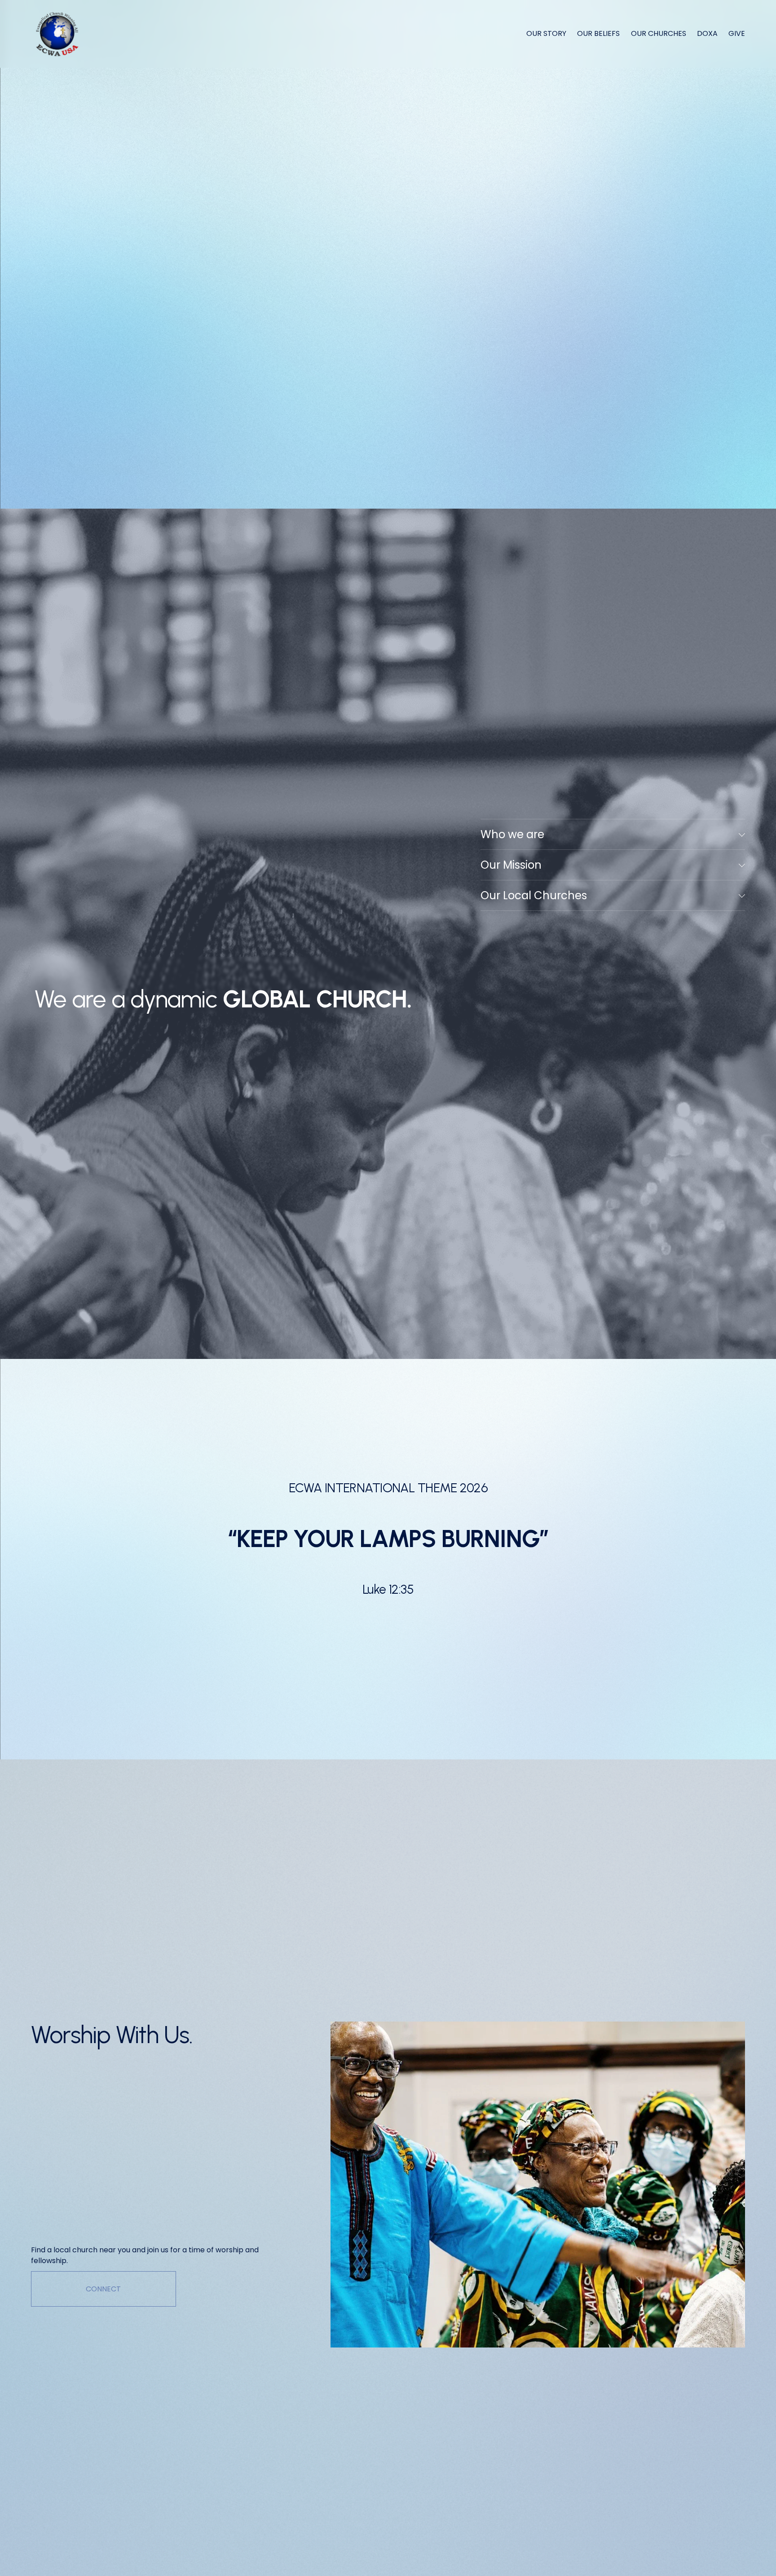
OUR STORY (546, 33)
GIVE (737, 33)
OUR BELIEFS (598, 33)
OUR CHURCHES (659, 33)
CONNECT (103, 2289)
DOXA (707, 33)
